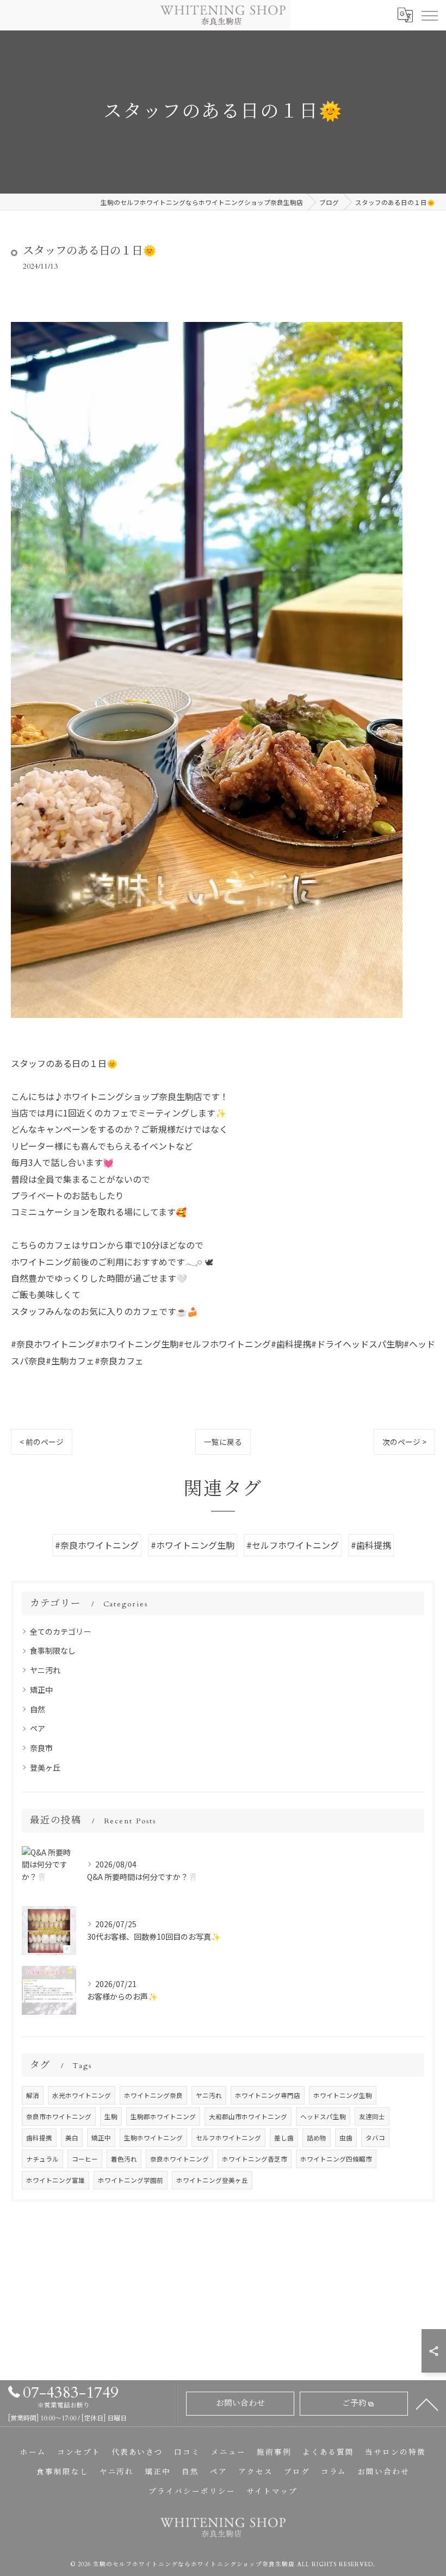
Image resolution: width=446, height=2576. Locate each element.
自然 (38, 1709)
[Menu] (429, 15)
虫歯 (346, 2138)
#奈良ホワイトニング (97, 1545)
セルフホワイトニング (228, 2138)
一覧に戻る (223, 1442)
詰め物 (317, 2138)
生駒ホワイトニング (153, 2138)
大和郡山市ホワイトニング (248, 2116)
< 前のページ (42, 1442)
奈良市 (41, 1748)
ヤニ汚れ (45, 1670)
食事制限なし (53, 1650)
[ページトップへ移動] (427, 2404)
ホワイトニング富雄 (55, 2180)
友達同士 (372, 2116)
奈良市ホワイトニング (59, 2116)
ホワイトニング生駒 (343, 2095)
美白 (72, 2138)
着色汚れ (124, 2159)
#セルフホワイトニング (293, 1545)
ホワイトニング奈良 (153, 2095)
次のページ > (404, 1442)
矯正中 (41, 1690)
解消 (33, 2095)
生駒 (111, 2116)
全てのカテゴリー (60, 1631)
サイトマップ (272, 2492)
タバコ (375, 2138)
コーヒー (85, 2159)
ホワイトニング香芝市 (255, 2159)
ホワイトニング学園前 (131, 2180)
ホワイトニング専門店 (268, 2095)
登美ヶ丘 (45, 1767)
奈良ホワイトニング (179, 2159)
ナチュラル (42, 2159)
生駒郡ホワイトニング (163, 2116)
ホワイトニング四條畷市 (336, 2159)
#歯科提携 (371, 1545)
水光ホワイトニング (82, 2095)
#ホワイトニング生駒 (193, 1545)
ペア (38, 1728)
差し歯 (284, 2138)
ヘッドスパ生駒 (323, 2116)
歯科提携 (39, 2138)
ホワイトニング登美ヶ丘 (212, 2180)
